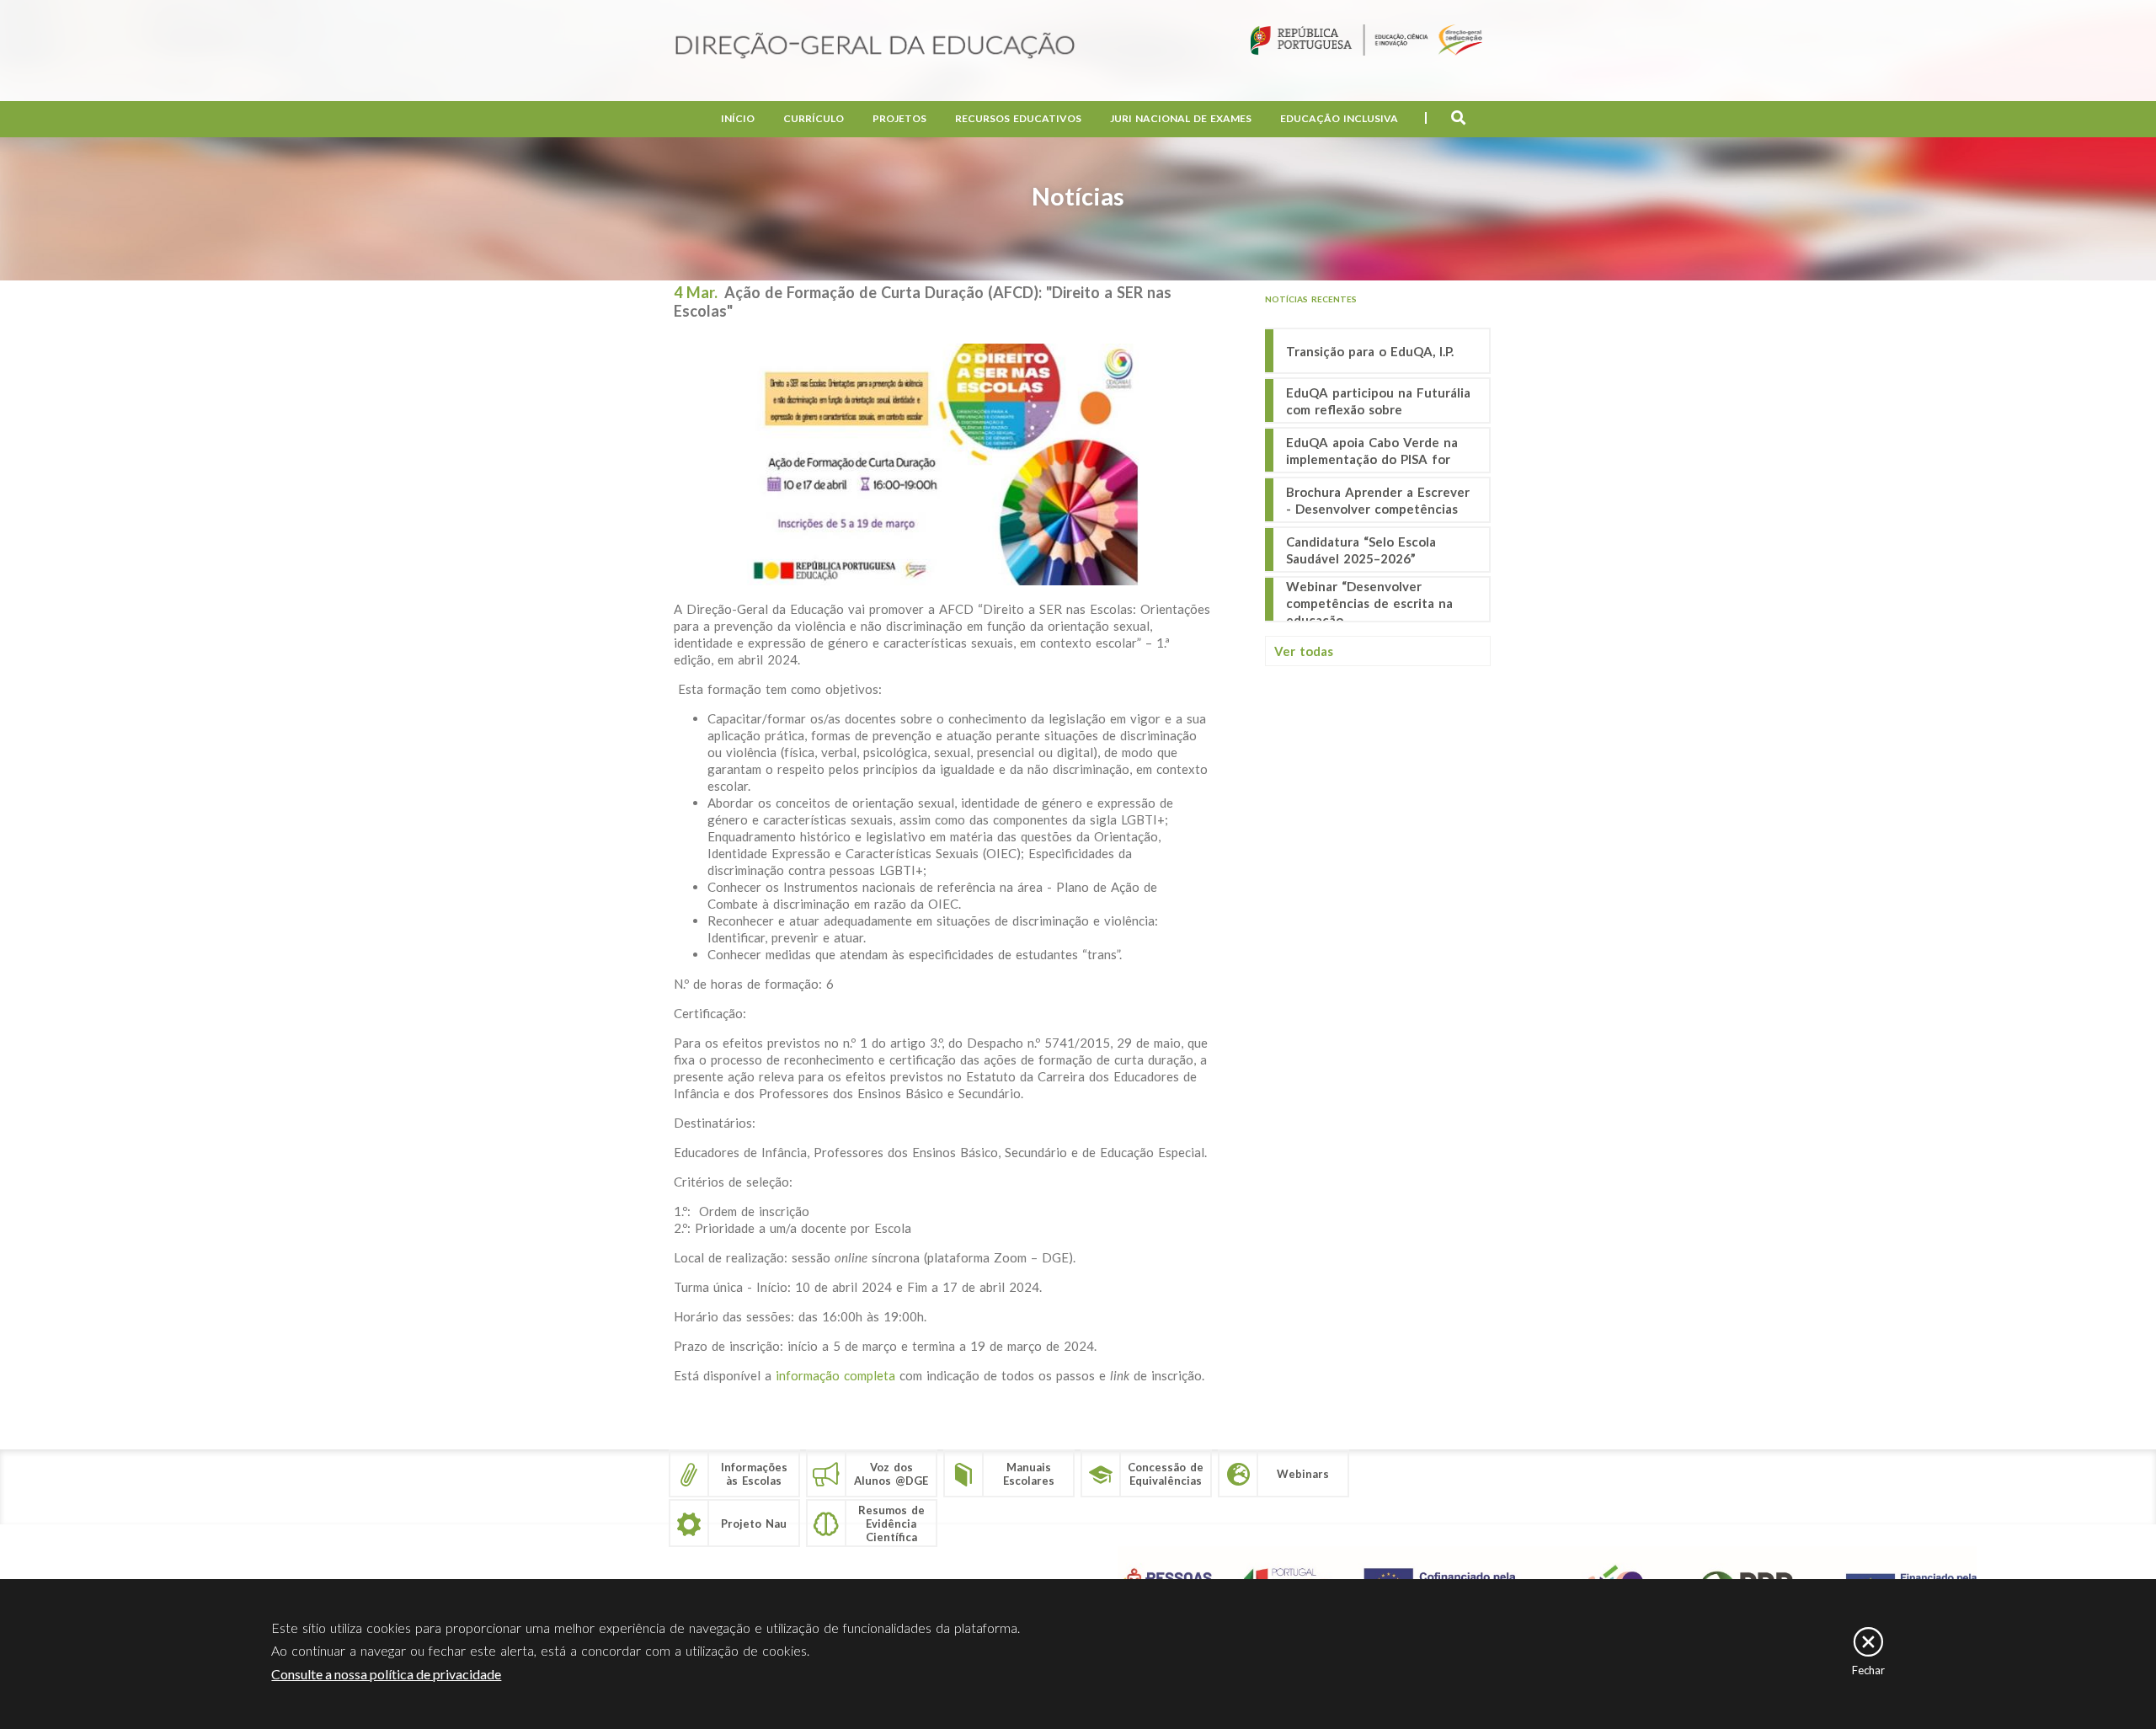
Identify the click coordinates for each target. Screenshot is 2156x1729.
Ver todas (1304, 651)
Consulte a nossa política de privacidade (386, 1674)
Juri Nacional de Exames (1181, 118)
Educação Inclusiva (1339, 118)
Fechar (1868, 1670)
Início (738, 118)
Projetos (899, 118)
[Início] (875, 47)
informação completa (835, 1375)
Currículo (814, 118)
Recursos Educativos (1018, 118)
